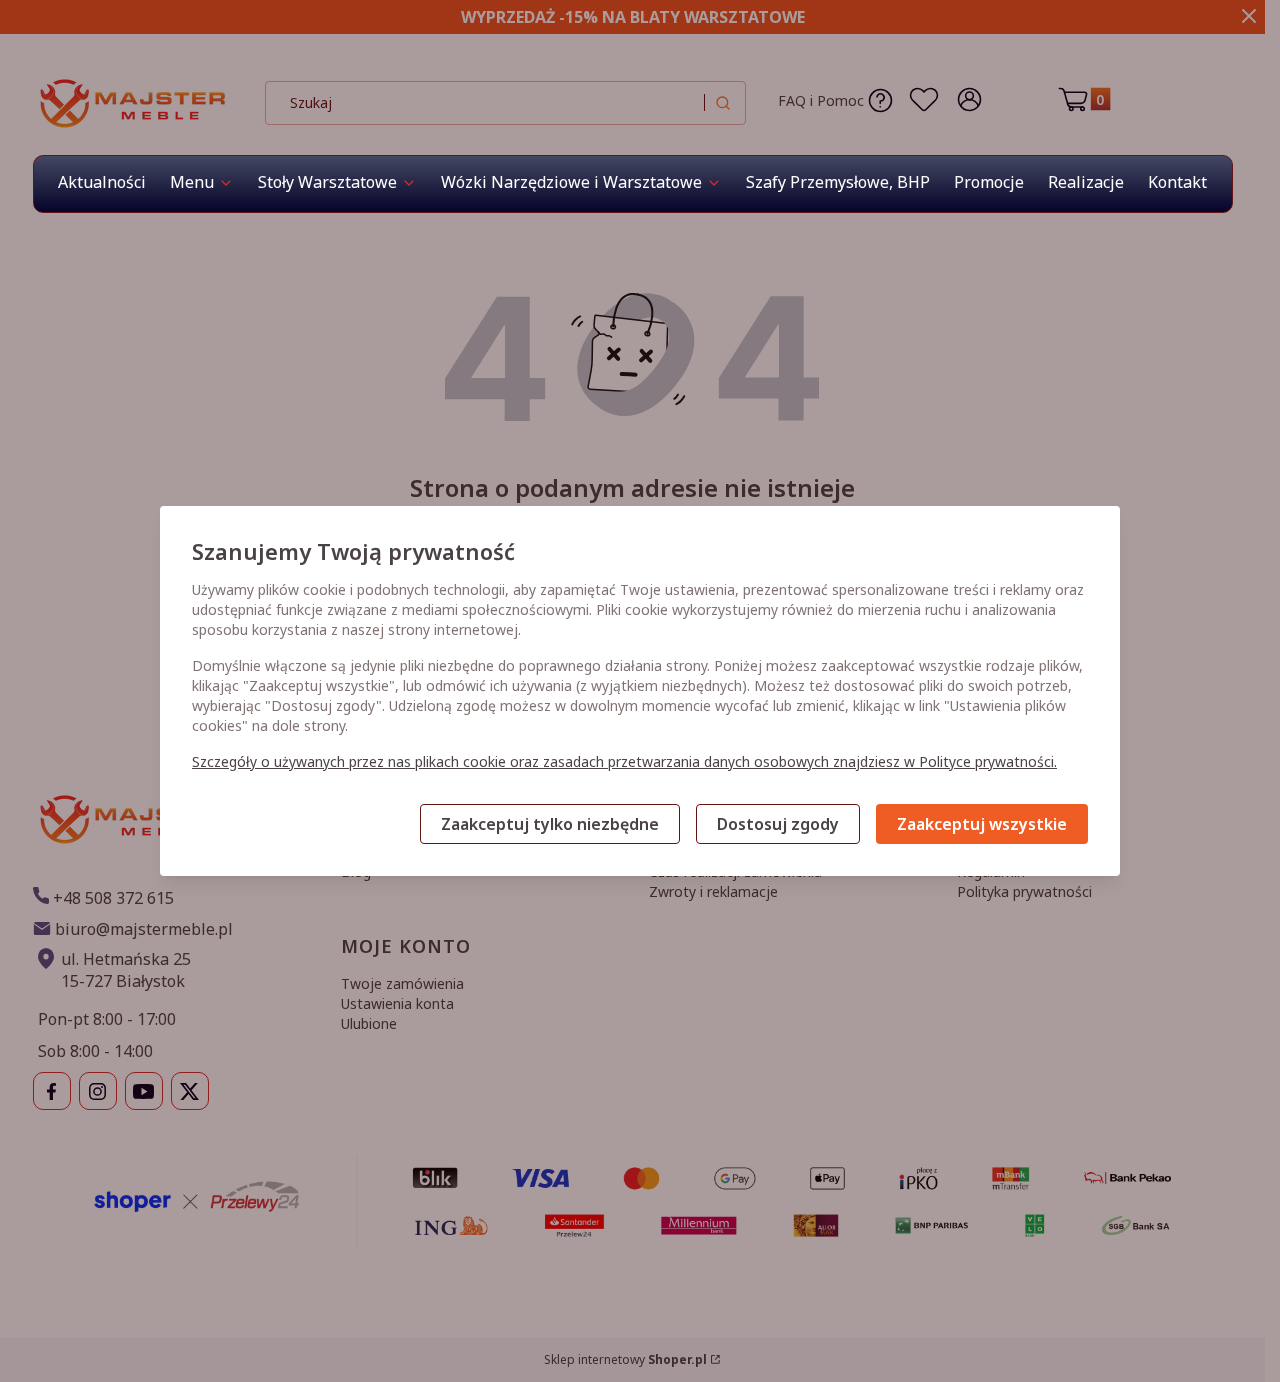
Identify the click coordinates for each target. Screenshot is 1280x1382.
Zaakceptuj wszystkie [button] (982, 824)
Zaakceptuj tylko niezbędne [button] (550, 824)
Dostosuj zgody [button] (778, 824)
